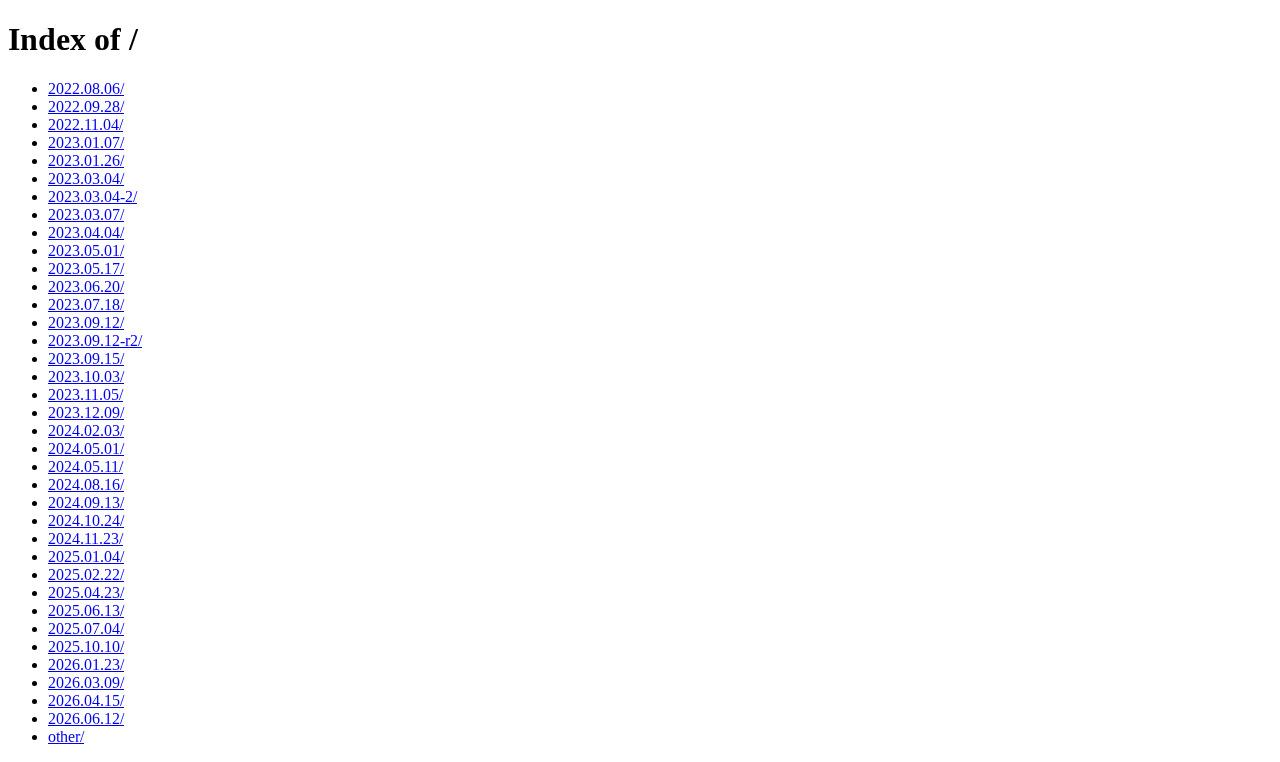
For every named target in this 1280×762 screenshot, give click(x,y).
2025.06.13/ (86, 610)
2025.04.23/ (86, 592)
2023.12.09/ (86, 412)
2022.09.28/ (86, 106)
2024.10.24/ (86, 520)
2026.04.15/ (86, 700)
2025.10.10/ (86, 646)
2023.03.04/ (86, 178)
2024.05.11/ (85, 466)
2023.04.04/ (86, 232)
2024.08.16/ (86, 484)
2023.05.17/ (86, 268)
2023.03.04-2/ (92, 196)
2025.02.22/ (86, 574)
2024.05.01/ (86, 448)
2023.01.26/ (86, 160)
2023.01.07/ (86, 142)
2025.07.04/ (86, 628)
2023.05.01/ (86, 250)
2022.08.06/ (86, 88)
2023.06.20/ (86, 286)
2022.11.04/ (85, 124)
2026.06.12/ (86, 718)
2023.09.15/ (86, 358)
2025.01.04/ (86, 556)
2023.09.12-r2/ (95, 340)
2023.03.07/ (86, 214)
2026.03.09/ (86, 682)
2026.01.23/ (86, 664)
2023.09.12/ (86, 322)
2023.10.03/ (86, 376)
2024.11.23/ (85, 538)
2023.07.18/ (86, 304)
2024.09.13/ (86, 502)
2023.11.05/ (85, 394)
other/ (66, 736)
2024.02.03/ (86, 430)
